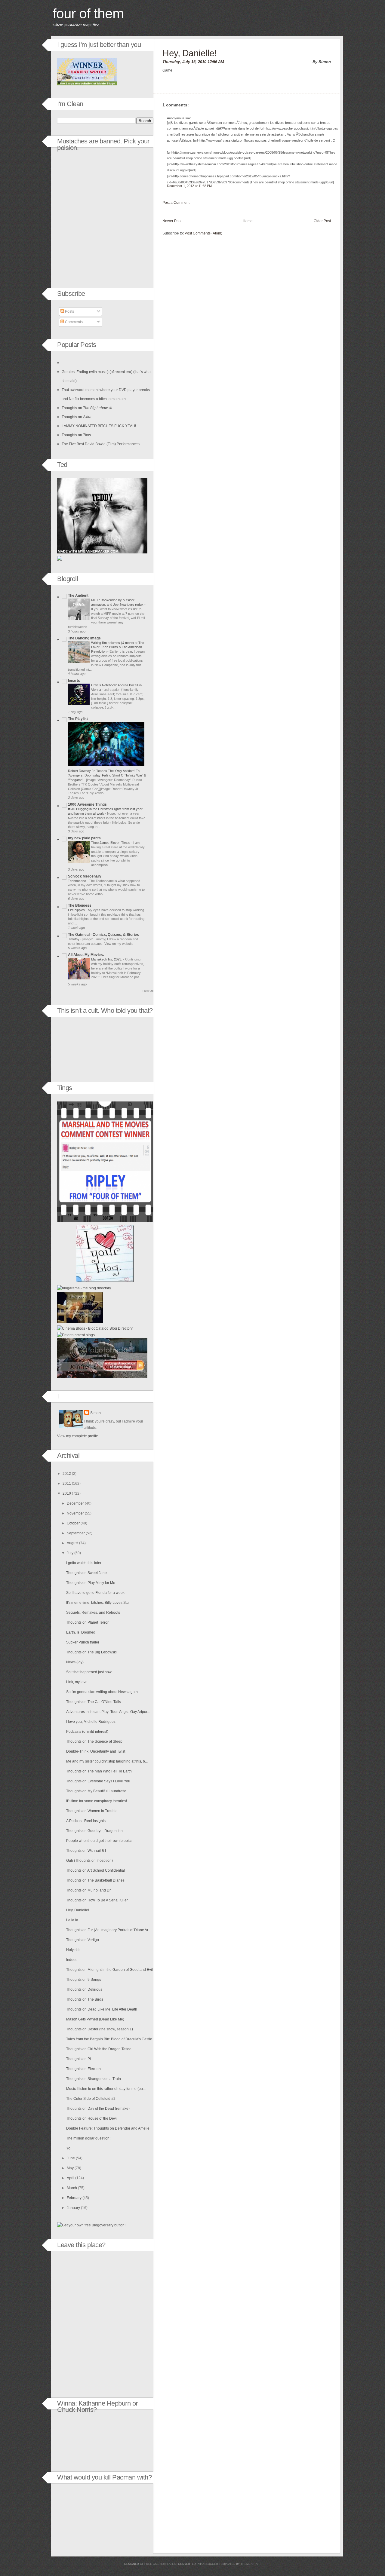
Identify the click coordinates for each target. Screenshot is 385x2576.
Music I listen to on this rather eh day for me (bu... (106, 2089)
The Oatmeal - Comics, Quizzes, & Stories (103, 935)
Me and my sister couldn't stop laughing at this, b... (107, 1761)
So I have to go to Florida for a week (95, 1593)
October (73, 1523)
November (75, 1513)
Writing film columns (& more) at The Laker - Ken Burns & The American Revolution (118, 647)
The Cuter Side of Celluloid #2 (91, 2099)
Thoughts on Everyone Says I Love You (98, 1781)
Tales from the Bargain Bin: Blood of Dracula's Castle (109, 2039)
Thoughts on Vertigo (83, 1940)
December (75, 1503)
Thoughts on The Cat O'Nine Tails (94, 1702)
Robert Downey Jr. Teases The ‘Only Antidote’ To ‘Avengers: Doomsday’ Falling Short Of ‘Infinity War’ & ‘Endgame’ (107, 775)
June (71, 2158)
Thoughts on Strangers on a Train (94, 2079)
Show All (148, 991)
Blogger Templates (220, 2564)
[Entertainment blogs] (76, 1335)
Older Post (322, 221)
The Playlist (78, 719)
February (74, 2198)
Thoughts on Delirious (84, 1989)
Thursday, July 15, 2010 (184, 62)
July (70, 1553)
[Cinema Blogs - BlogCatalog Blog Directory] (95, 1328)
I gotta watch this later (84, 1563)
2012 (67, 1474)
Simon (95, 1413)
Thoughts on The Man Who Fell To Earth (99, 1771)
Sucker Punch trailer (83, 1642)
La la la (72, 1920)
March (72, 2188)
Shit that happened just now (89, 1672)
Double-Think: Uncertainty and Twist (96, 1751)
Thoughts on (87, 408)
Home (248, 221)
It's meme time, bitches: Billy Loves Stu (97, 1603)
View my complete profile (78, 1436)
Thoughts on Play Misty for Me (91, 1583)
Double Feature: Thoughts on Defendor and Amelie (108, 2128)
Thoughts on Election (83, 2069)
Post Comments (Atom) (203, 233)
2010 (67, 1493)
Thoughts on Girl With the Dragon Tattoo (99, 2049)
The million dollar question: (88, 2138)
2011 (67, 1484)
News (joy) (75, 1662)
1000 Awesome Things (87, 804)
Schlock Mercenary (85, 876)
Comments (73, 322)
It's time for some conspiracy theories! (97, 1801)
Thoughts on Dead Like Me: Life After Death (102, 2009)
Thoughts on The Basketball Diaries (95, 1880)
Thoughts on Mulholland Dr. (89, 1890)
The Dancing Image (84, 638)
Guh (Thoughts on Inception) (89, 1861)
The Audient (78, 596)
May (70, 2168)
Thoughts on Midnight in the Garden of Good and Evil (109, 1970)
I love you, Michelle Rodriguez (91, 1722)
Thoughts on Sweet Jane (86, 1573)
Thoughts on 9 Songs (84, 1980)
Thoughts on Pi (79, 2059)
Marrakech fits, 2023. (107, 959)
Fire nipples (77, 910)
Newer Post (172, 221)
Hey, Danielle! (189, 53)
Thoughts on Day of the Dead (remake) (98, 2109)
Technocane (77, 881)
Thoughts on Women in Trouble (92, 1811)
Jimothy (74, 939)
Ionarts (74, 681)
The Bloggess (80, 905)
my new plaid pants (84, 838)
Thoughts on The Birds (85, 1999)
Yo (68, 2148)
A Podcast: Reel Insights (86, 1821)
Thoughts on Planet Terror (87, 1622)
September (76, 1533)
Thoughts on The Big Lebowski (91, 1652)
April (71, 2178)
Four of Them (88, 14)
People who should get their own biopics (99, 1841)
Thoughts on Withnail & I (86, 1851)
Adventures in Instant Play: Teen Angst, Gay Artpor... (108, 1712)
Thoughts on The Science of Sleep (94, 1741)
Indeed (72, 1960)
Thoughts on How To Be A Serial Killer (97, 1900)
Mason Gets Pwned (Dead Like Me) (95, 2019)
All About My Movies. (86, 955)
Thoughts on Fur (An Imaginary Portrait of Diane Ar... (108, 1930)
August (72, 1543)
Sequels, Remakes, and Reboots (93, 1613)
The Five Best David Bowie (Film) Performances (101, 444)
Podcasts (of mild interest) (87, 1732)
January (73, 2208)
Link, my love (77, 1682)
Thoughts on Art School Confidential (95, 1870)
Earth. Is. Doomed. (81, 1632)
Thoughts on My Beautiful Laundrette (96, 1791)
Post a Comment (176, 203)
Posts (69, 311)
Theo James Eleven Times (111, 843)
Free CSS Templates (160, 2564)
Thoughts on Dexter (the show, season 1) (100, 2029)
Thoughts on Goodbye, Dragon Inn (94, 1831)
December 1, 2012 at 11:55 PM (189, 186)
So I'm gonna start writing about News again (102, 1692)
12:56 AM (216, 62)
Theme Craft (251, 2564)
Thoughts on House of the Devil (92, 2118)
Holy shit (73, 1950)
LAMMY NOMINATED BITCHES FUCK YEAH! (99, 426)
